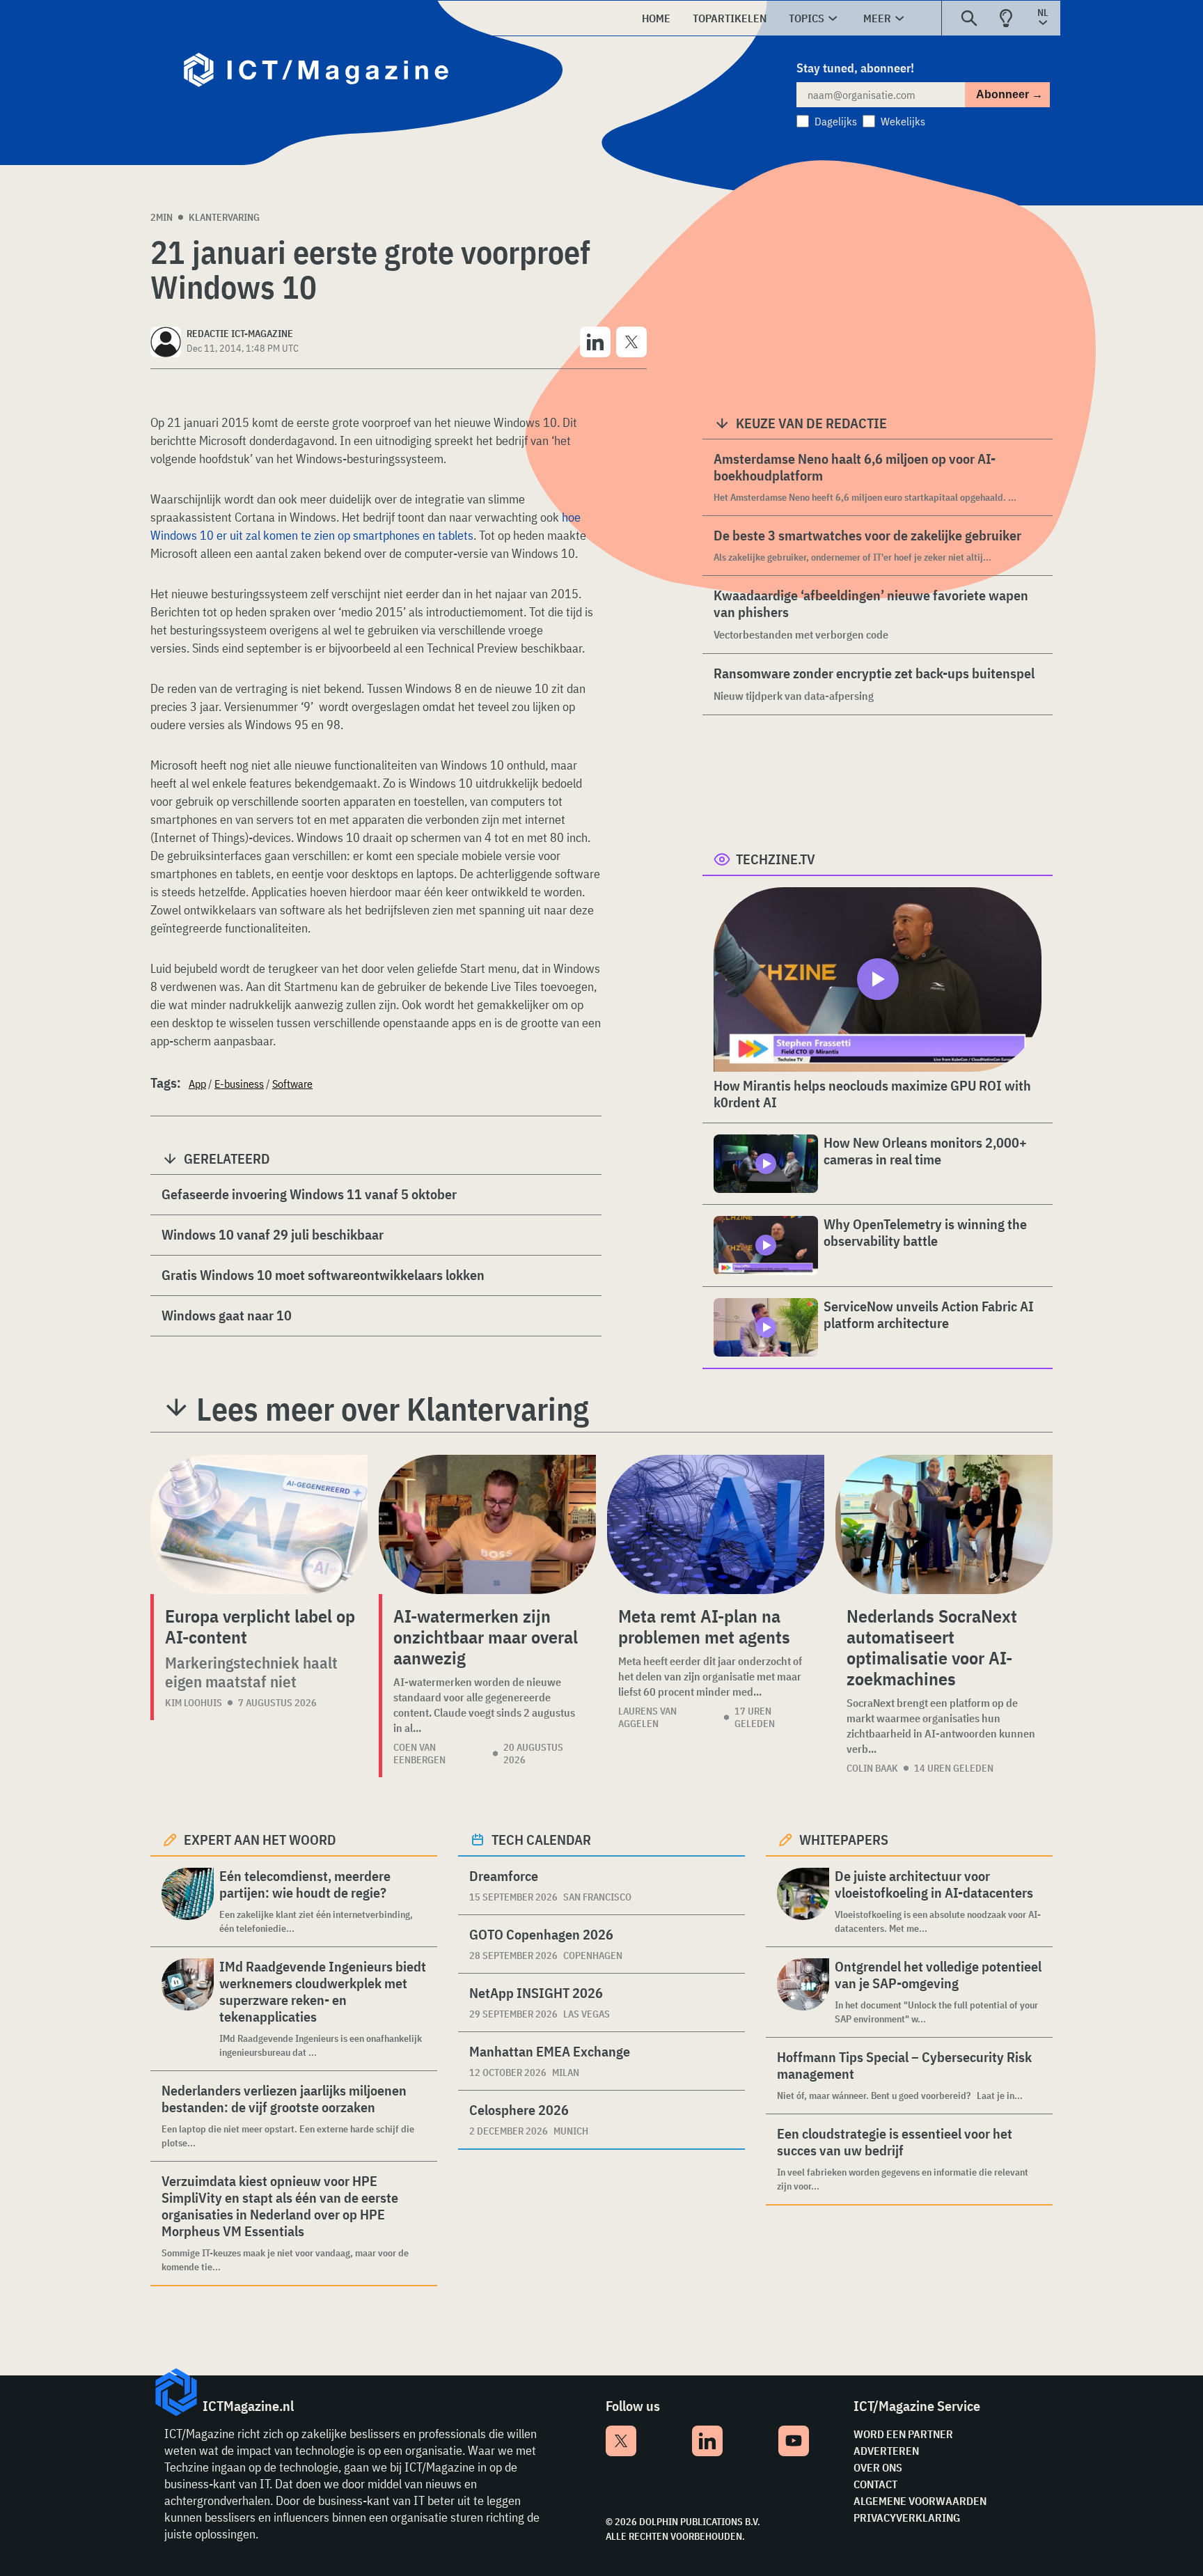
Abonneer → (1009, 94)
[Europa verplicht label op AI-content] (259, 1524)
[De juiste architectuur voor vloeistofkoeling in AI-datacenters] (803, 1902)
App (197, 1084)
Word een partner (903, 2434)
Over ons (878, 2467)
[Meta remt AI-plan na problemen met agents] (716, 1524)
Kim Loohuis (194, 1703)
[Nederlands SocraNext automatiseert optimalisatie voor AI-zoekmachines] (944, 1524)
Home (656, 18)
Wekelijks (903, 121)
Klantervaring (224, 217)
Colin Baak (872, 1768)
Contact (875, 2484)
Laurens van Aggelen (647, 1717)
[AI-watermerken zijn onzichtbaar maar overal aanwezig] (487, 1524)
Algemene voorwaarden (920, 2501)
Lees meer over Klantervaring (393, 1409)
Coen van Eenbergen (419, 1754)
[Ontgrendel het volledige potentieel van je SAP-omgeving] (803, 1992)
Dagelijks (836, 121)
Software (292, 1084)
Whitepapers (844, 1840)
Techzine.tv (776, 859)
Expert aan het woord (260, 1840)
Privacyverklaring (907, 2518)
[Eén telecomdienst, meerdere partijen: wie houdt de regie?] (188, 1902)
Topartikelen (730, 18)
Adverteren (886, 2451)
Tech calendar (541, 1840)
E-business (239, 1084)
